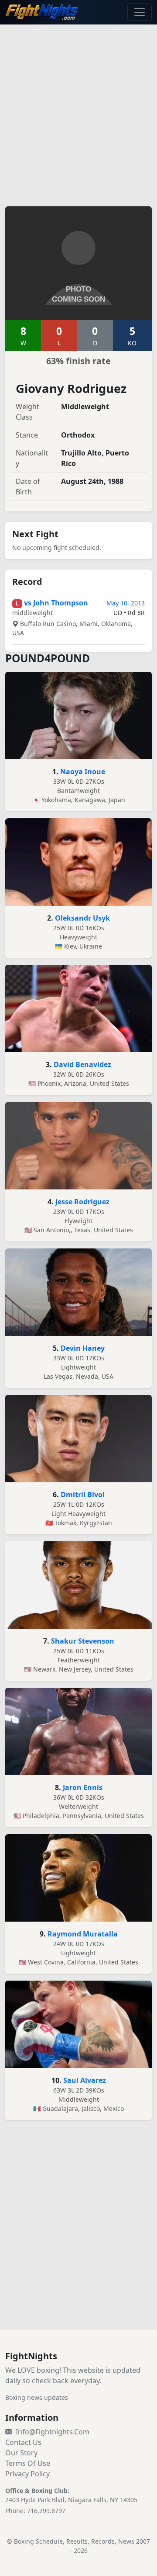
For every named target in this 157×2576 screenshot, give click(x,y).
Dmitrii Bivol (83, 1495)
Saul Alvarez (85, 2080)
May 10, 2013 (126, 603)
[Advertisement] (78, 110)
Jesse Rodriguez (82, 1202)
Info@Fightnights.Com (53, 2432)
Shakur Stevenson (83, 1641)
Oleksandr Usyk (82, 918)
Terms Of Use (28, 2463)
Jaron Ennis (83, 1787)
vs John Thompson (56, 603)
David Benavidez (82, 1064)
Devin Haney (83, 1348)
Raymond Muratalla (83, 1934)
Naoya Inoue (83, 772)
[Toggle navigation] (140, 12)
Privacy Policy (27, 2474)
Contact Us (23, 2442)
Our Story (21, 2453)
